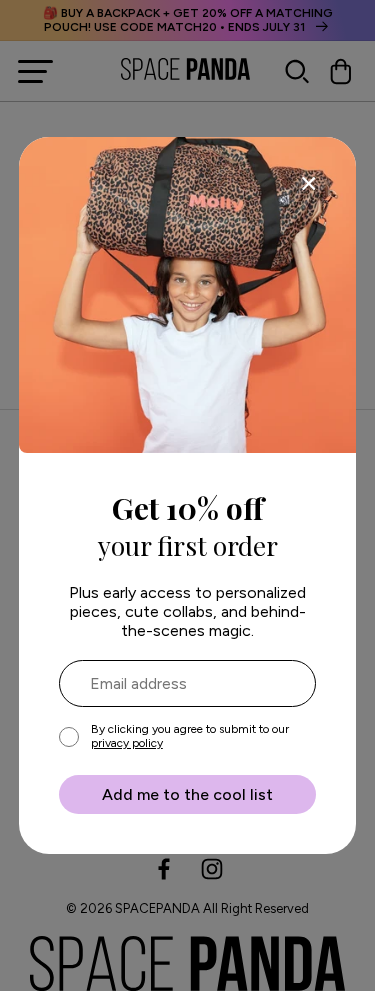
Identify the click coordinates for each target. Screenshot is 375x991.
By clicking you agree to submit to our (190, 736)
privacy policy (127, 743)
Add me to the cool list (187, 794)
